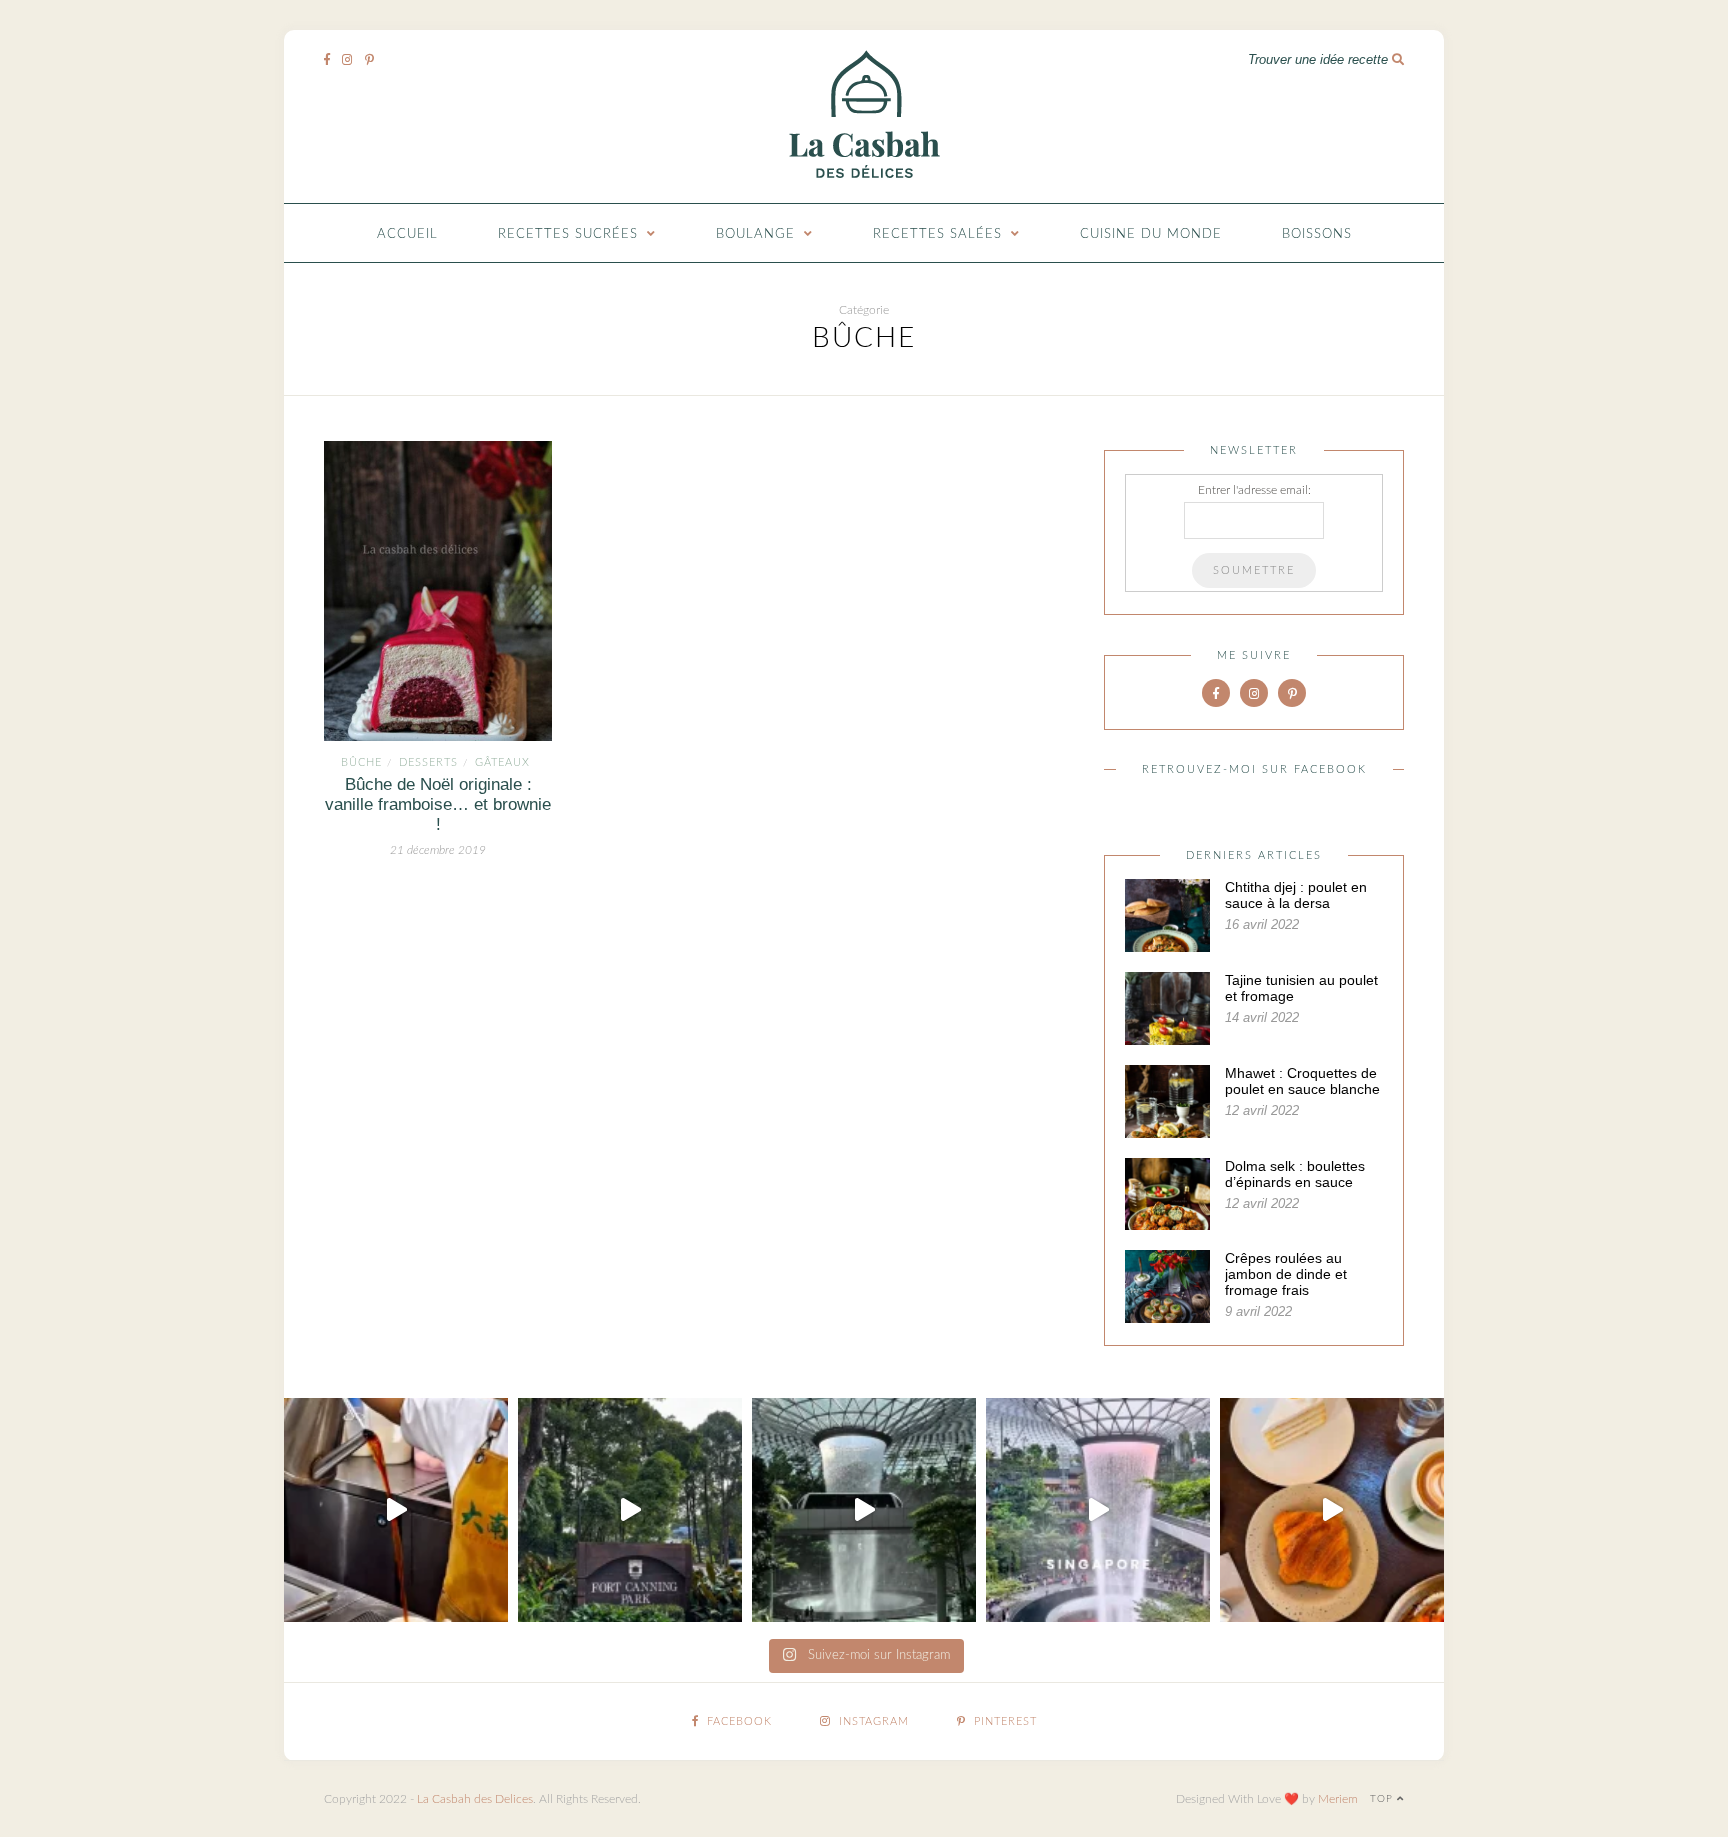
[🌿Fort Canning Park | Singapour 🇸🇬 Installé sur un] (630, 1510)
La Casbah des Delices (475, 1799)
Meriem (1338, 1799)
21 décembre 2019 (438, 850)
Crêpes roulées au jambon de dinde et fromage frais (1286, 1274)
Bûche (361, 762)
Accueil (407, 234)
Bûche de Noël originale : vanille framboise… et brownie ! (438, 804)
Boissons (1317, 234)
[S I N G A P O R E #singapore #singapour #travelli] (1098, 1510)
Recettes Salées (937, 234)
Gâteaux (502, 762)
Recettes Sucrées (568, 234)
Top (1383, 1799)
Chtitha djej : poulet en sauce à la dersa (1296, 895)
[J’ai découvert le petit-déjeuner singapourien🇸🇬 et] (396, 1510)
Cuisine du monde (1151, 234)
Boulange (755, 234)
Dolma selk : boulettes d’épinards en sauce (1295, 1174)
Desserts (428, 762)
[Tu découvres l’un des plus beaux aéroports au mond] (864, 1510)
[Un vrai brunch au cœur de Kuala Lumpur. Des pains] (1332, 1510)
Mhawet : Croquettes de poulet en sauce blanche (1302, 1081)
